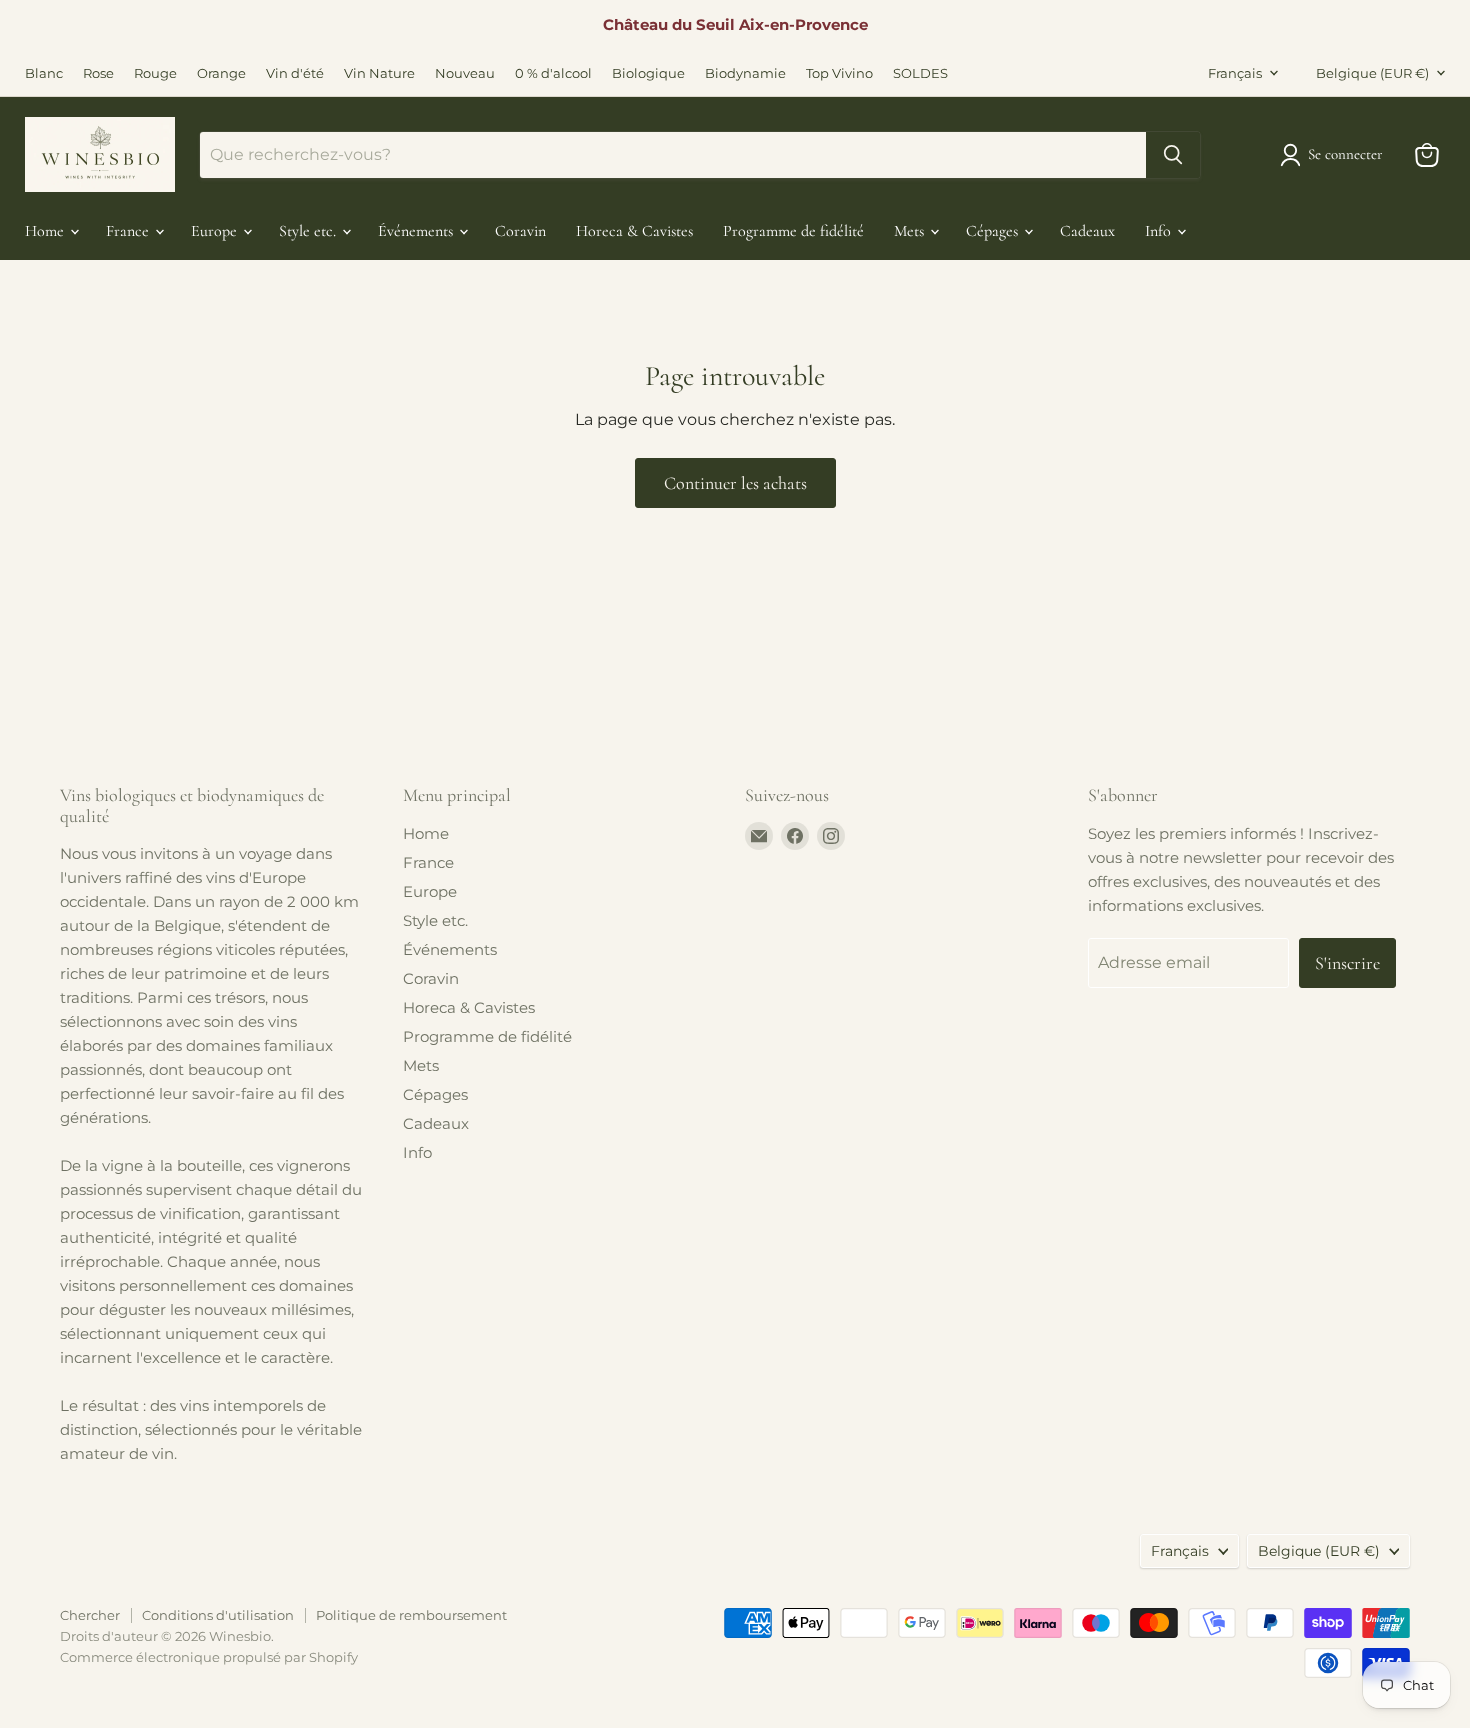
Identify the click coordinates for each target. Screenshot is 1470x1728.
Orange (221, 73)
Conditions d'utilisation (218, 1615)
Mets (911, 231)
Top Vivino (839, 73)
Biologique (648, 73)
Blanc (44, 73)
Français (1235, 73)
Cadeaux (1087, 231)
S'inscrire (1347, 963)
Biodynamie (745, 73)
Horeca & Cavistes (634, 231)
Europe (216, 231)
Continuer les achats (735, 483)
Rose (98, 73)
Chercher (90, 1615)
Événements (417, 231)
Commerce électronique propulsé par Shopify (209, 1657)
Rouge (155, 73)
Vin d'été (295, 73)
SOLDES (920, 73)
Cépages (994, 231)
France (129, 231)
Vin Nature (379, 73)
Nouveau (465, 73)
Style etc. (309, 231)
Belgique (1372, 73)
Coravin (520, 231)
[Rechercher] (1173, 155)
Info (1160, 231)
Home (46, 231)
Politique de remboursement (411, 1615)
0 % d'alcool (553, 73)
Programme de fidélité (793, 231)
